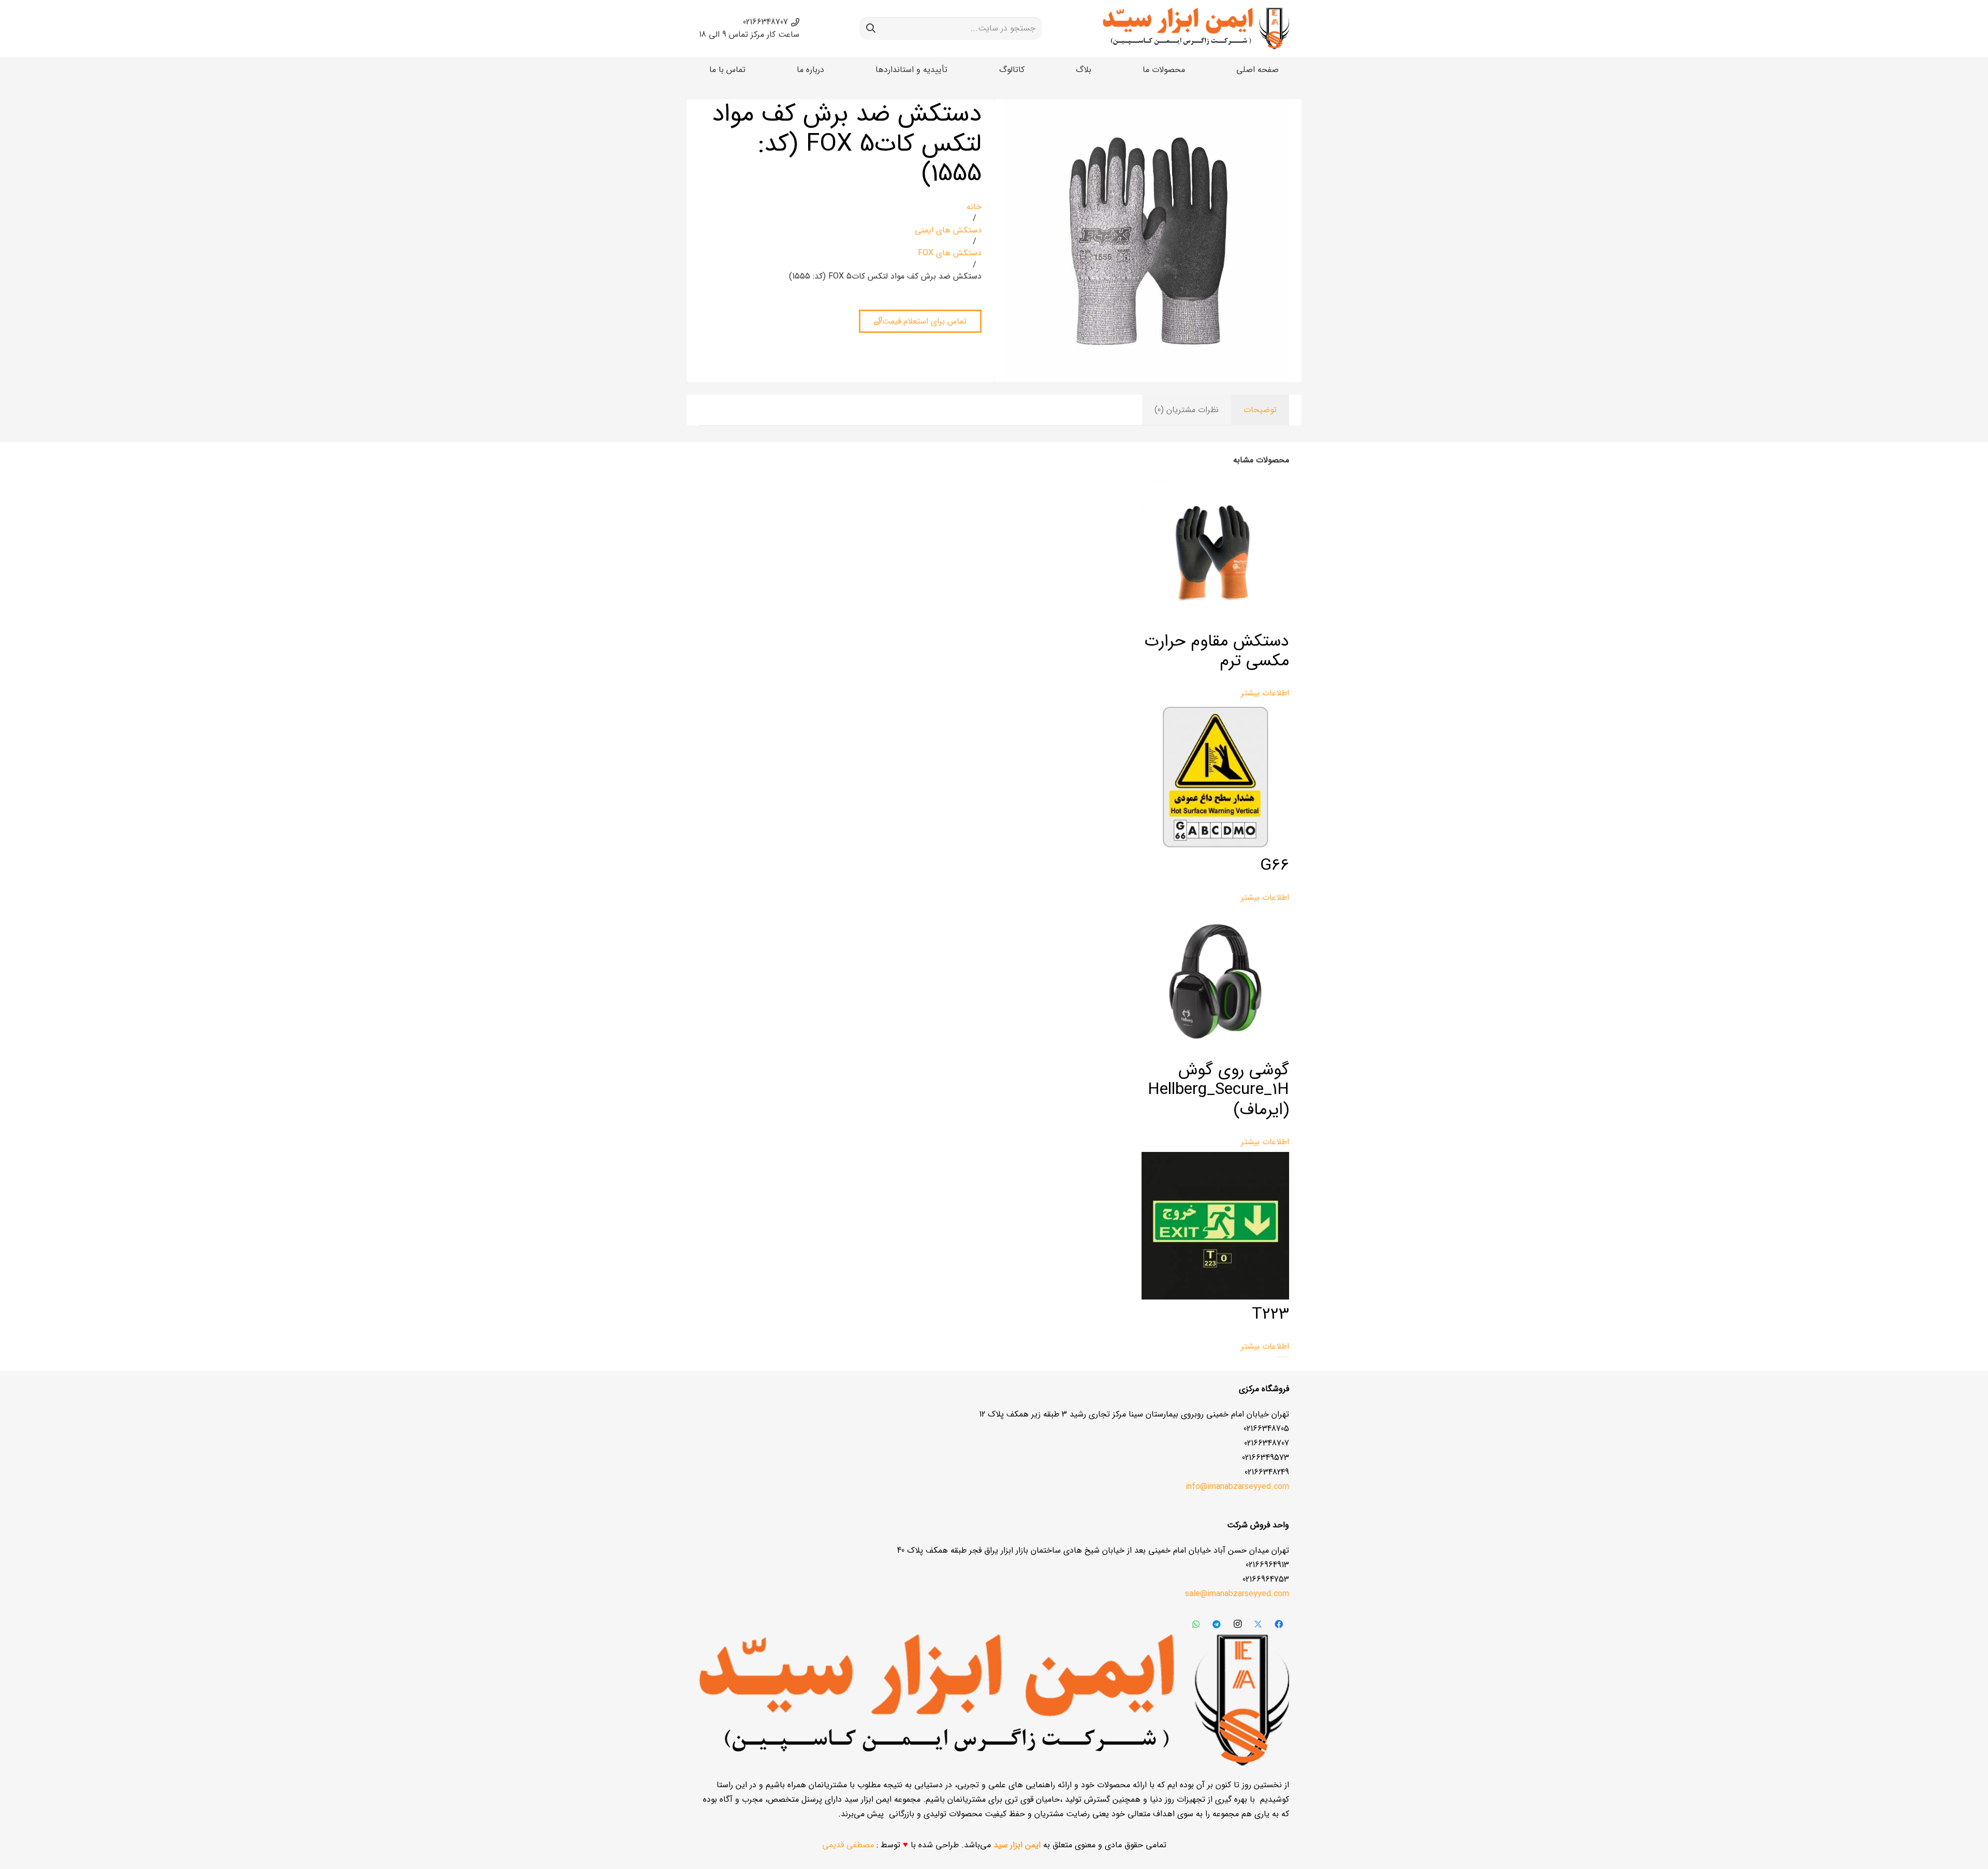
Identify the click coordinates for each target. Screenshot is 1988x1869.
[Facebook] (1279, 1624)
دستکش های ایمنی (948, 230)
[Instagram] (1237, 1624)
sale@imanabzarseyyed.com (1237, 1594)
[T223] (1215, 1297)
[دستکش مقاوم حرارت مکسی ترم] (1215, 624)
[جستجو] (871, 28)
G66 (1275, 866)
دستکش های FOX (950, 253)
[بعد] (1280, 1357)
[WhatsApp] (1196, 1624)
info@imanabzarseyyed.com (1237, 1487)
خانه (974, 207)
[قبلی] (1286, 1357)
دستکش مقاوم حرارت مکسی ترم (1217, 651)
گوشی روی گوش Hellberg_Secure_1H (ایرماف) (1218, 1090)
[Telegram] (1217, 1624)
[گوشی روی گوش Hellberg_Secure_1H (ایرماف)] (1215, 1053)
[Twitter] (1258, 1624)
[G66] (1215, 848)
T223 (1270, 1315)
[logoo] (1196, 28)
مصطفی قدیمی (848, 1845)
